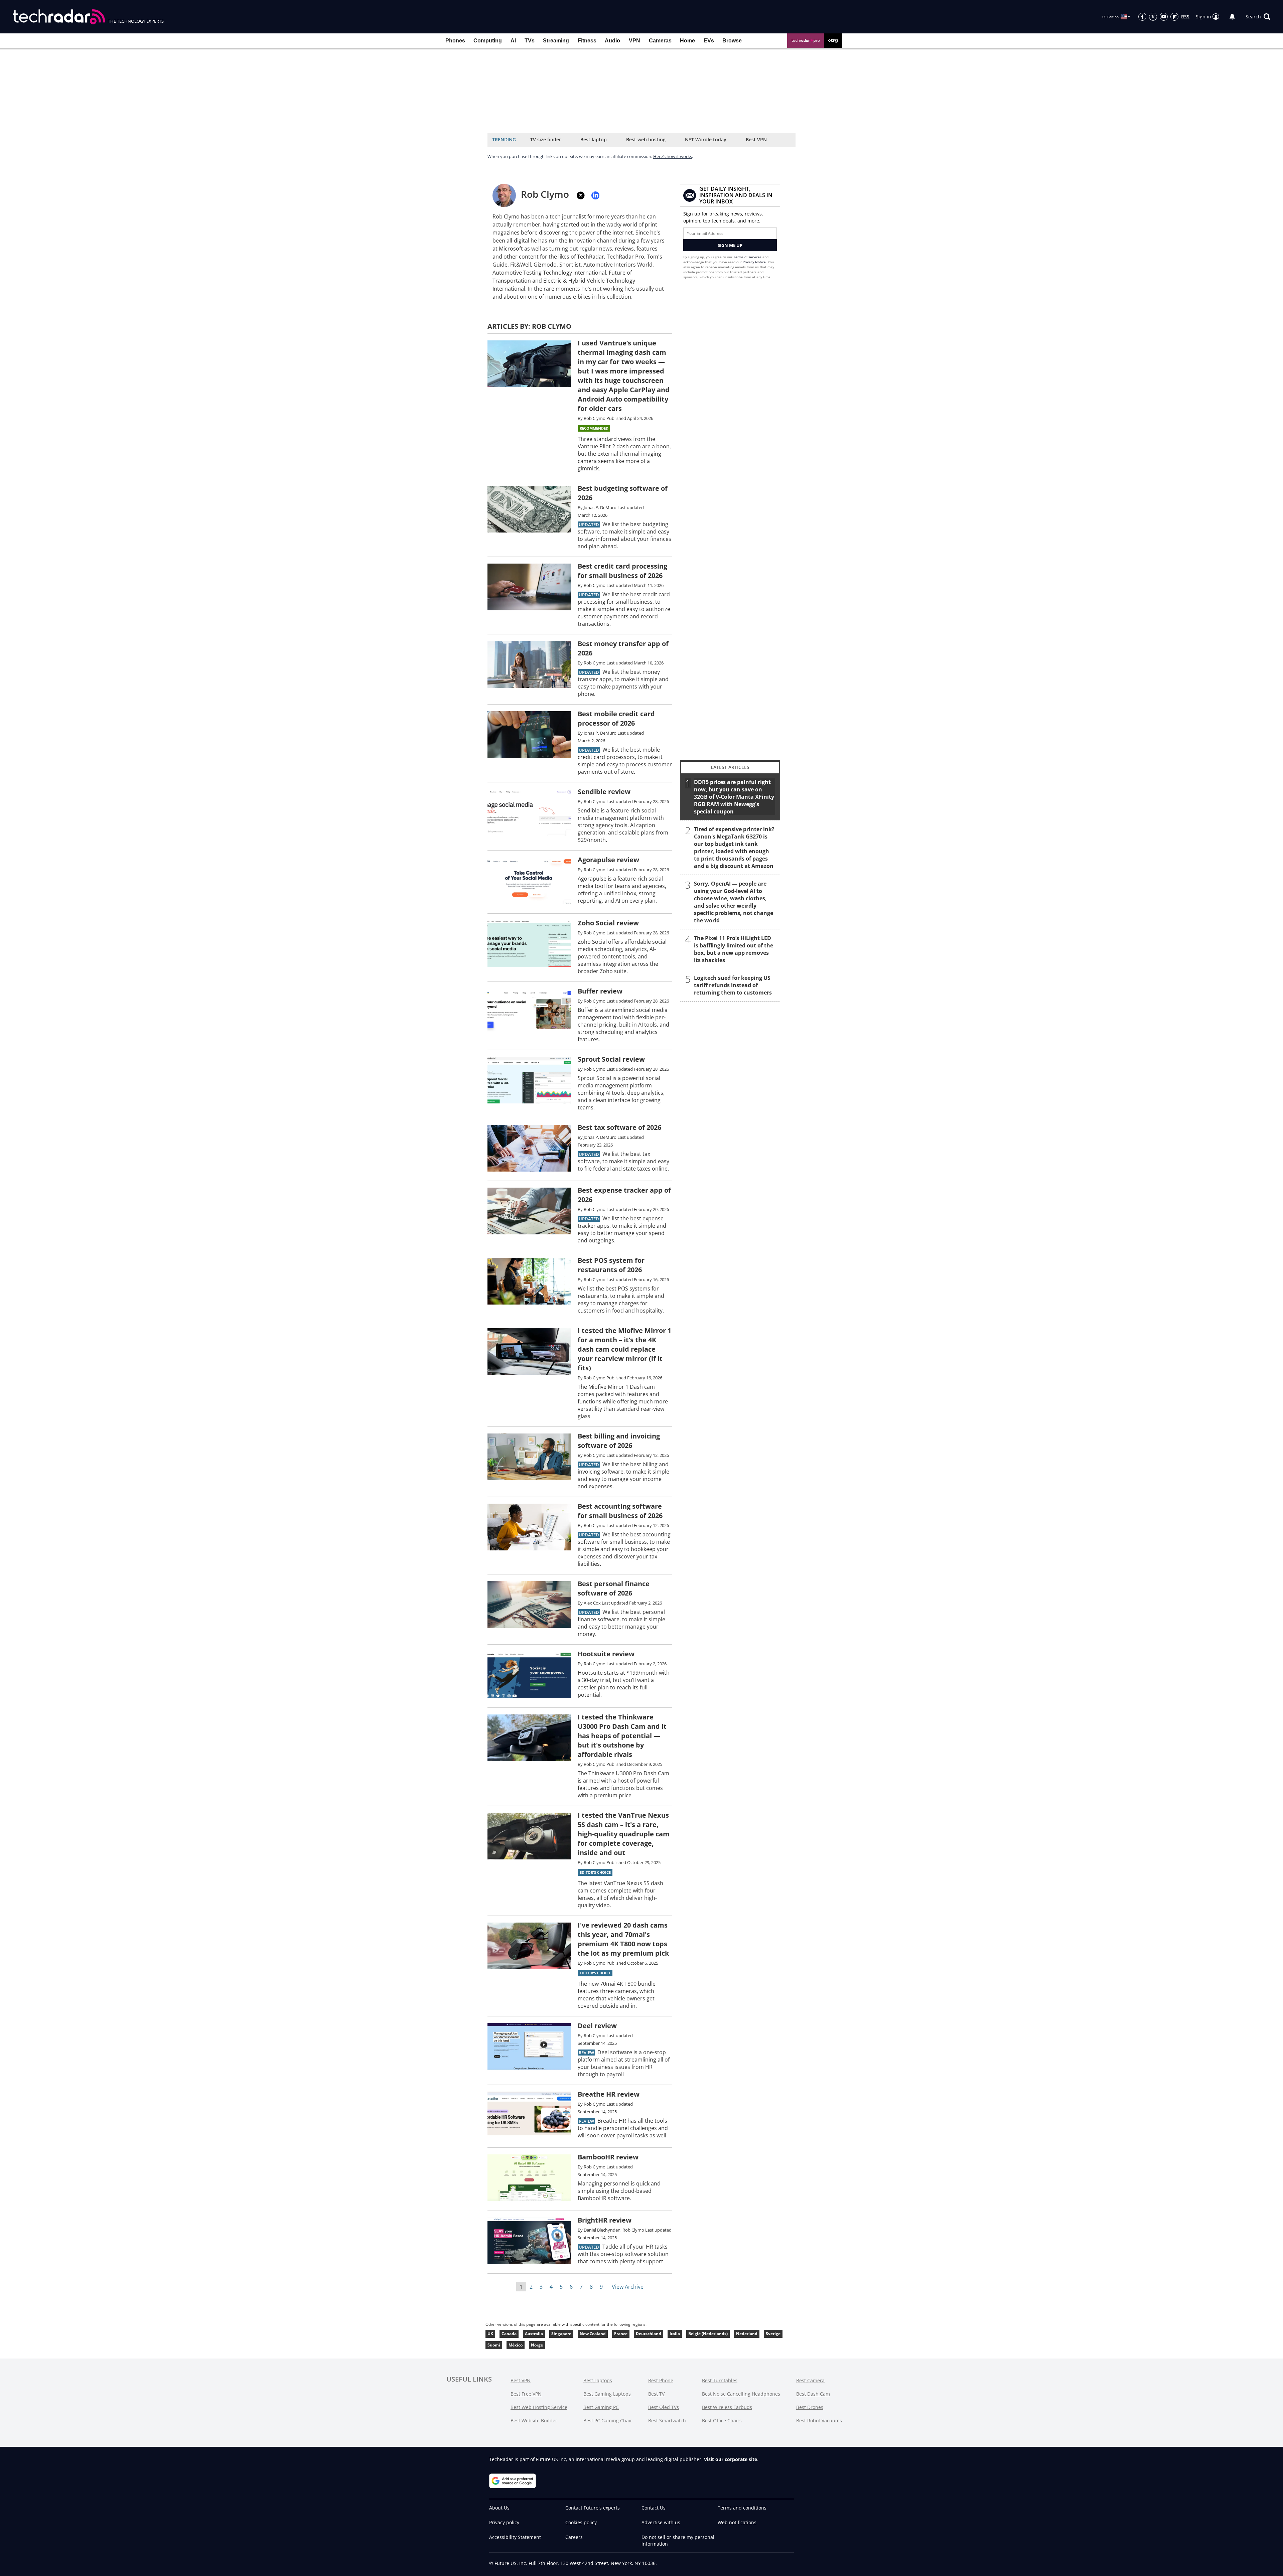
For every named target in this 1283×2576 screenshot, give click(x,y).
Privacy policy (504, 2522)
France (621, 2334)
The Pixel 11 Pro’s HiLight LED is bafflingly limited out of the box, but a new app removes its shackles (734, 949)
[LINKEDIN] (595, 195)
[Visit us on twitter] (1153, 17)
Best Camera (810, 2380)
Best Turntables (720, 2380)
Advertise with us (661, 2522)
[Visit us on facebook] (1142, 17)
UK (490, 2334)
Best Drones (810, 2407)
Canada (509, 2334)
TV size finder (546, 139)
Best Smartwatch (667, 2420)
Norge (537, 2345)
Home (687, 41)
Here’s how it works (673, 156)
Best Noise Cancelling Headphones (741, 2394)
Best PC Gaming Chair (608, 2420)
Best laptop (594, 139)
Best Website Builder (534, 2420)
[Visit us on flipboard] (1174, 17)
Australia (534, 2334)
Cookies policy (581, 2522)
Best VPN (756, 139)
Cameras (660, 41)
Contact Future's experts (593, 2508)
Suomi (494, 2345)
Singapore (561, 2334)
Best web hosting (646, 139)
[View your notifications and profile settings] (1232, 17)
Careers (574, 2537)
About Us (499, 2508)
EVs (709, 41)
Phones (455, 41)
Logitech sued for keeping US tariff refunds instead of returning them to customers (733, 985)
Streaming (556, 41)
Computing (488, 41)
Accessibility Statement (515, 2537)
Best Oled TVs (664, 2407)
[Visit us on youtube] (1164, 17)
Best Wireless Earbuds (727, 2407)
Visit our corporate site (731, 2459)
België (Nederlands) (708, 2334)
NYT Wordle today (706, 139)
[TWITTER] (581, 195)
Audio (612, 41)
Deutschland (649, 2334)
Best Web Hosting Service (539, 2407)
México (516, 2345)
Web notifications (737, 2522)
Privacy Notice (754, 262)
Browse (732, 41)
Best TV (656, 2394)
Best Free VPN (526, 2394)
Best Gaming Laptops (607, 2394)
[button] (1258, 17)
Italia (675, 2334)
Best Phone (661, 2380)
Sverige (773, 2334)
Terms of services (748, 257)
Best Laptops (598, 2380)
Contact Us (654, 2508)
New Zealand (593, 2334)
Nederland (747, 2334)
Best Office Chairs (722, 2420)
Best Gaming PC (601, 2407)
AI (513, 41)
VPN (634, 41)
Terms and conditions (742, 2508)
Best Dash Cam (813, 2394)
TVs (530, 41)
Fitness (587, 41)
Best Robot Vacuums (819, 2420)
